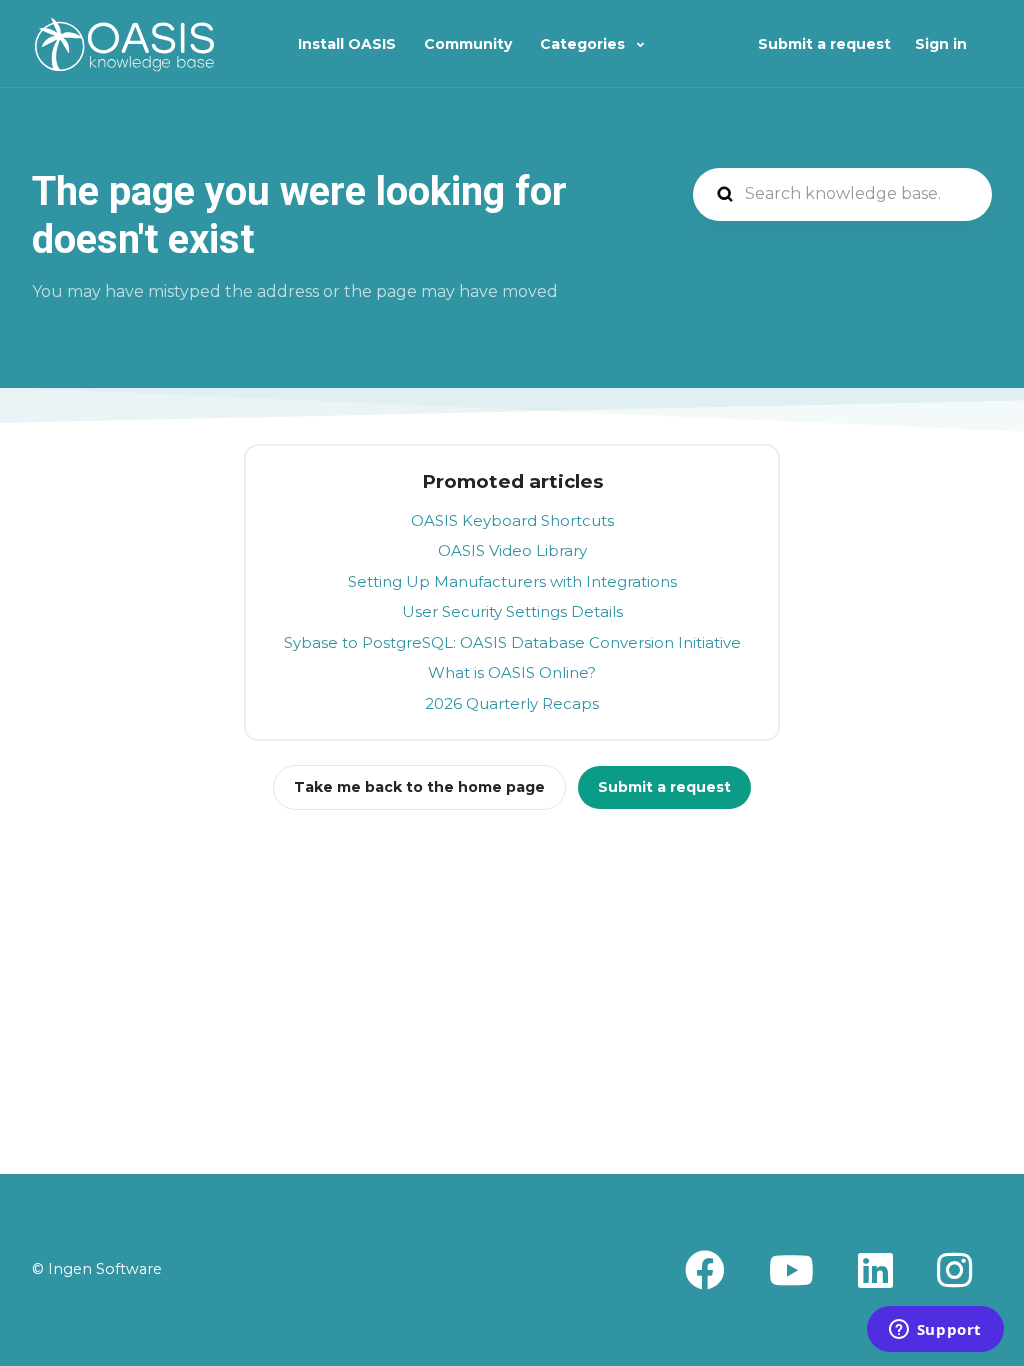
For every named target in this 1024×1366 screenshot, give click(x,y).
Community (468, 44)
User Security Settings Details (512, 611)
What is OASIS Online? (512, 672)
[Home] (124, 44)
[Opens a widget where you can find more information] (935, 1331)
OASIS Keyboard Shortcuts (512, 520)
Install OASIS (347, 44)
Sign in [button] (941, 44)
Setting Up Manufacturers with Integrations (512, 581)
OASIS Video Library (512, 550)
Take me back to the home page (419, 787)
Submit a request (824, 44)
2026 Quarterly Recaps (512, 703)
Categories (584, 44)
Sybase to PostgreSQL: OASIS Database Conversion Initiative (512, 642)
